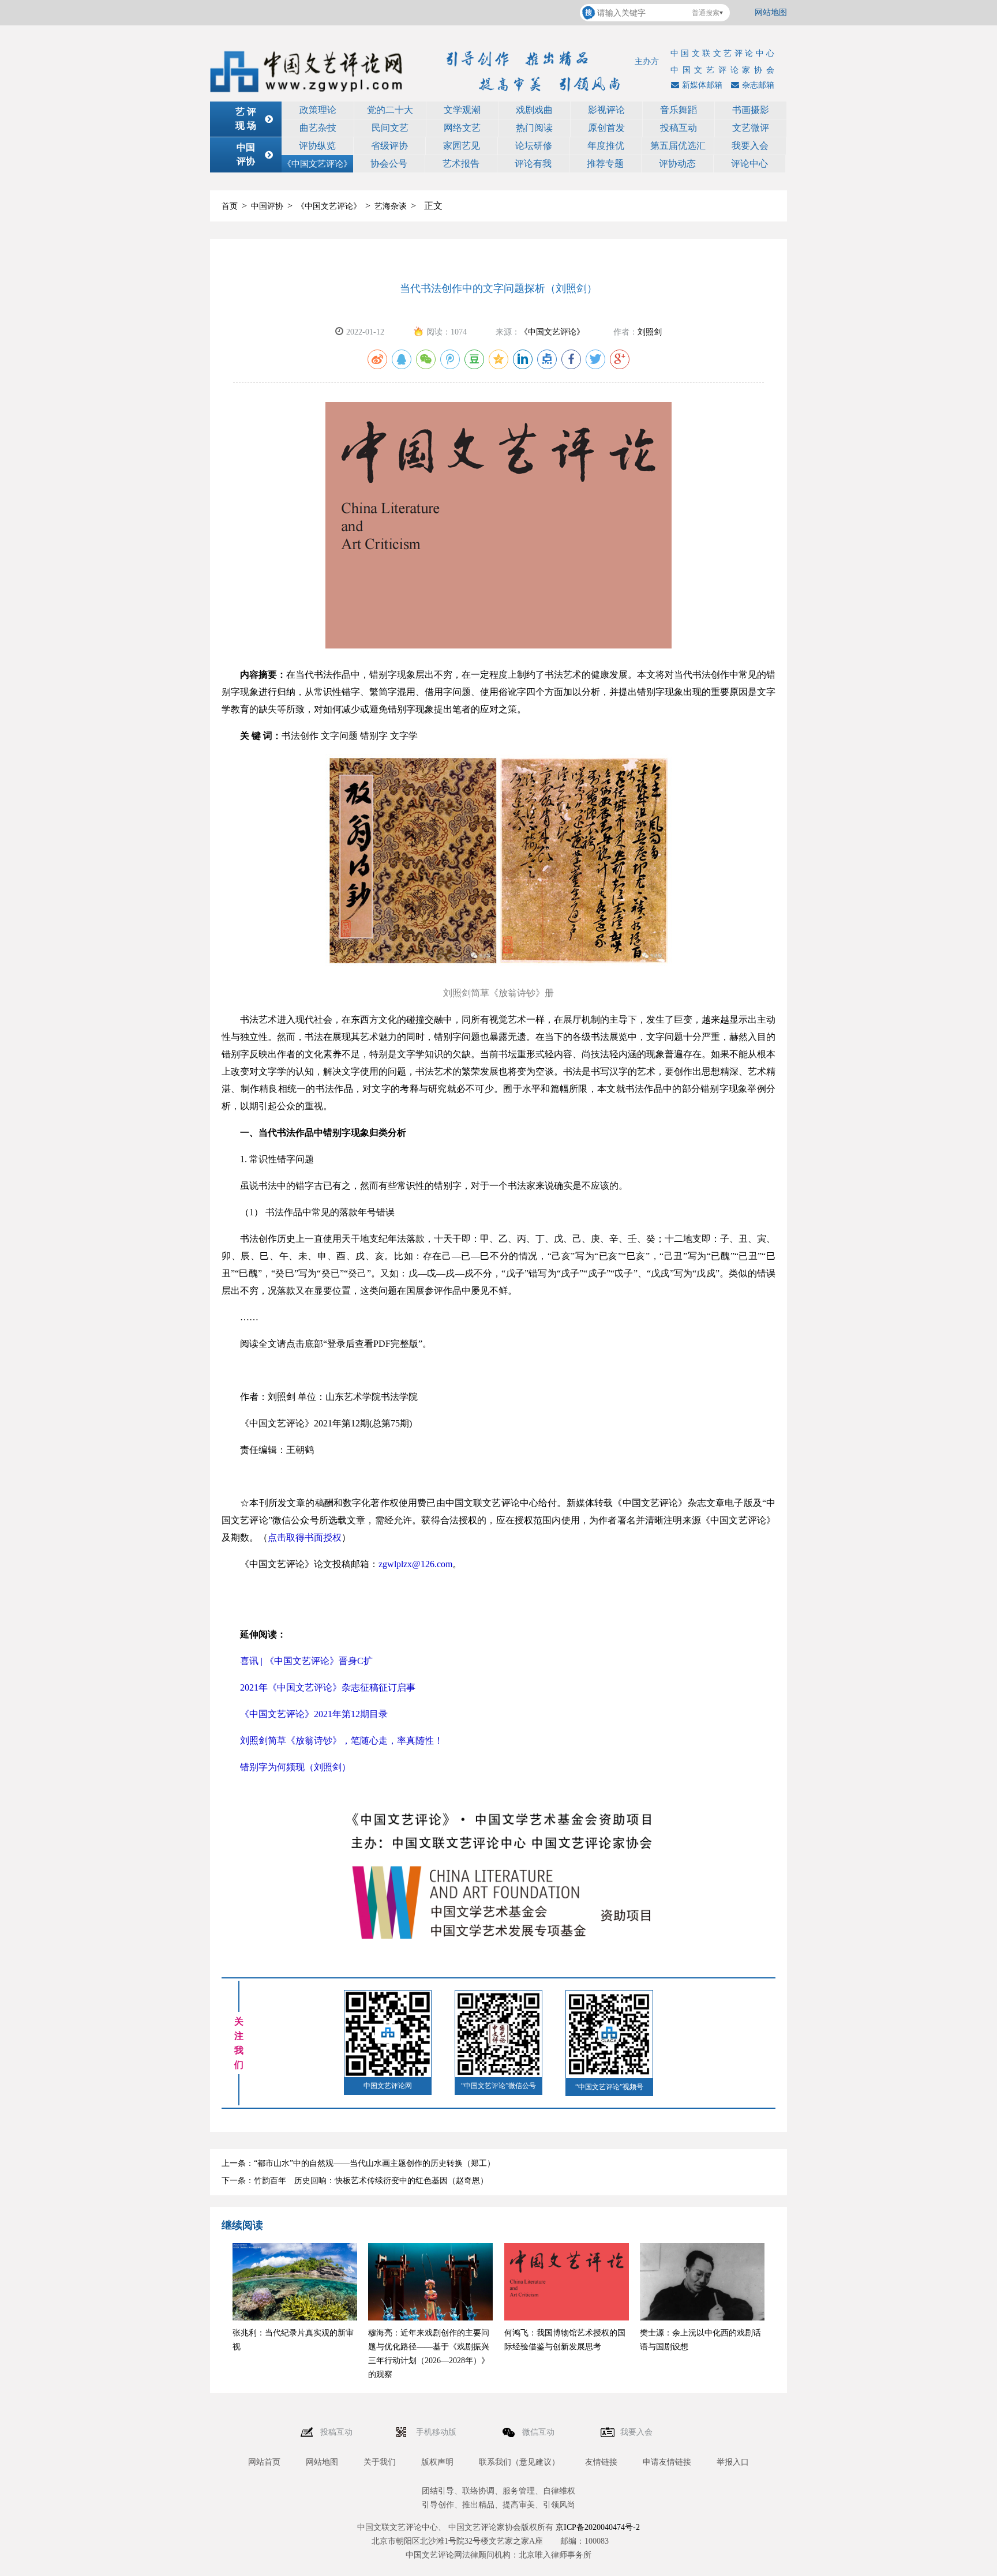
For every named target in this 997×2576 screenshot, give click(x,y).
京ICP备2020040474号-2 (598, 2527)
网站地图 (771, 12)
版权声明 (437, 2462)
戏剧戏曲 (534, 110)
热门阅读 (534, 128)
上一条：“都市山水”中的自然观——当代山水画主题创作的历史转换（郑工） (358, 2163)
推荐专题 (605, 164)
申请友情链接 (667, 2462)
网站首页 (264, 2462)
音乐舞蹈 (679, 110)
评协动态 (677, 164)
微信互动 (539, 2432)
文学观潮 (462, 110)
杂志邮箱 (758, 85)
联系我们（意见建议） (519, 2462)
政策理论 (318, 110)
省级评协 (389, 146)
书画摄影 (751, 110)
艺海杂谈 (391, 206)
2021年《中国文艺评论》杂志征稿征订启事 (328, 1687)
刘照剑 (650, 332)
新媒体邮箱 (702, 85)
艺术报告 (461, 164)
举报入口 (733, 2462)
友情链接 (601, 2462)
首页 (230, 206)
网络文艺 (462, 128)
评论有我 (533, 164)
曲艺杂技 (318, 128)
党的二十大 (390, 110)
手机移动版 (437, 2432)
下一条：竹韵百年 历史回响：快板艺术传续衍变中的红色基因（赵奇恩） (355, 2181)
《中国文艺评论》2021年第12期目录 (314, 1714)
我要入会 (750, 146)
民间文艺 (390, 128)
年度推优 (606, 146)
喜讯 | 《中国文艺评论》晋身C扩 (306, 1661)
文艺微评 (751, 128)
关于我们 (380, 2462)
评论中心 (749, 164)
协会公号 (389, 164)
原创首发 (606, 128)
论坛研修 (534, 146)
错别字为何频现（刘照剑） (295, 1767)
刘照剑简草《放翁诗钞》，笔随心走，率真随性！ (342, 1741)
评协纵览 (317, 146)
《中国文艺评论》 (317, 164)
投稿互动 (679, 128)
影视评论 (606, 110)
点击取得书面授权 (305, 1537)
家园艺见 (462, 146)
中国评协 (267, 206)
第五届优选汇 (678, 146)
